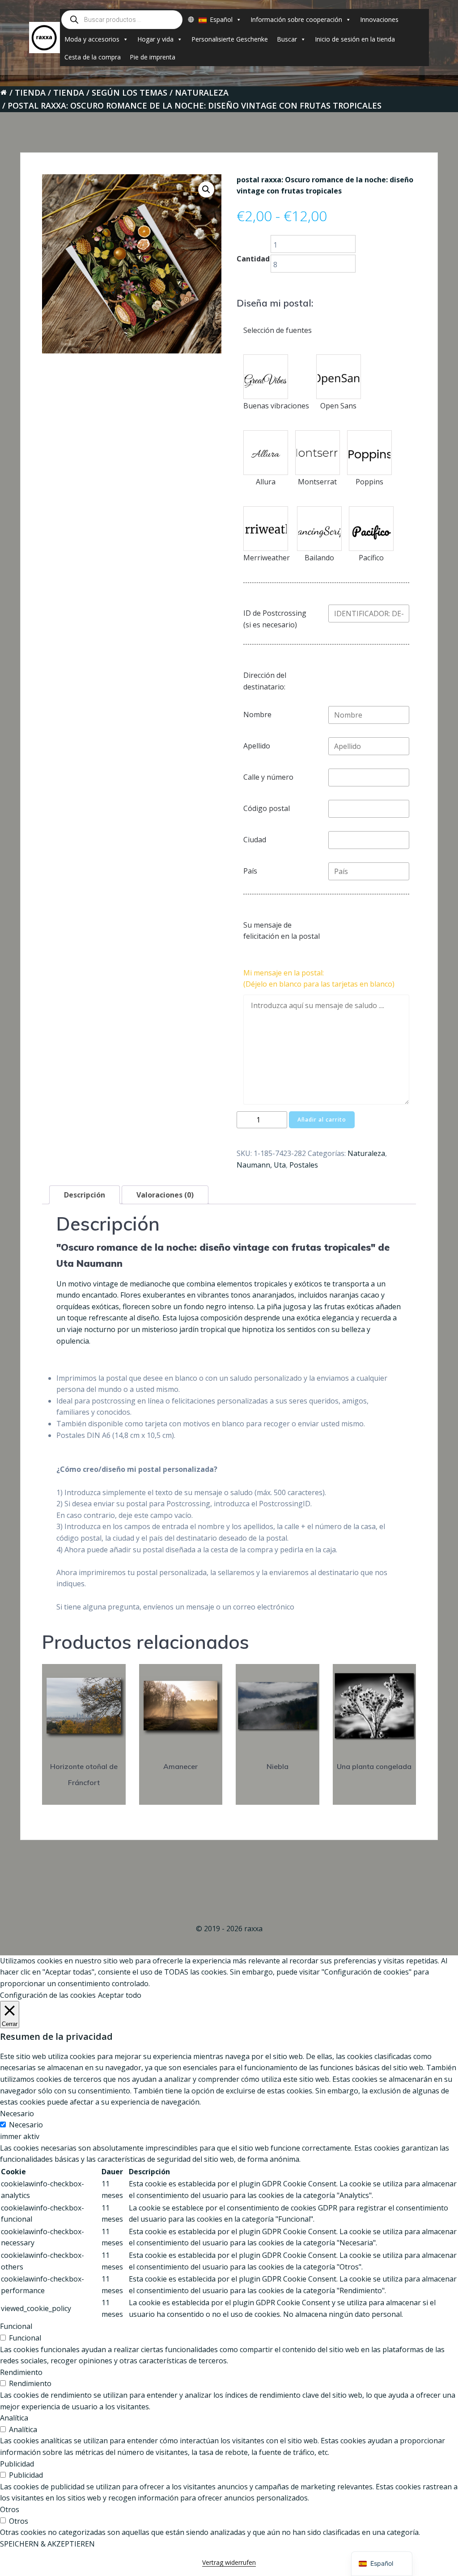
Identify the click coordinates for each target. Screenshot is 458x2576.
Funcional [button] (16, 2326)
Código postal (267, 808)
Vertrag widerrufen (229, 2562)
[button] (206, 189)
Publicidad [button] (17, 2464)
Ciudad (255, 840)
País (250, 871)
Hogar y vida (155, 39)
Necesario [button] (17, 2114)
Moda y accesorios (92, 39)
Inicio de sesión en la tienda (355, 39)
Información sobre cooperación (296, 19)
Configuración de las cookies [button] (48, 1995)
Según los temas (129, 92)
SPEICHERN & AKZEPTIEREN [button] (47, 2544)
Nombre (257, 714)
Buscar (287, 39)
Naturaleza (202, 92)
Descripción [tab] (85, 1195)
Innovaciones (379, 19)
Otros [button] (10, 2509)
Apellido (257, 746)
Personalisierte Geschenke (230, 39)
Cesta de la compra (93, 57)
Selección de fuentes (278, 330)
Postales (304, 1165)
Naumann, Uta (261, 1165)
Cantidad (253, 259)
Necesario (26, 2125)
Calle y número (268, 777)
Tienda (30, 92)
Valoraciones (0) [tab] (165, 1195)
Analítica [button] (14, 2418)
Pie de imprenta (153, 57)
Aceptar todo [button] (120, 1995)
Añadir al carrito (322, 1120)
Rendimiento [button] (21, 2372)
